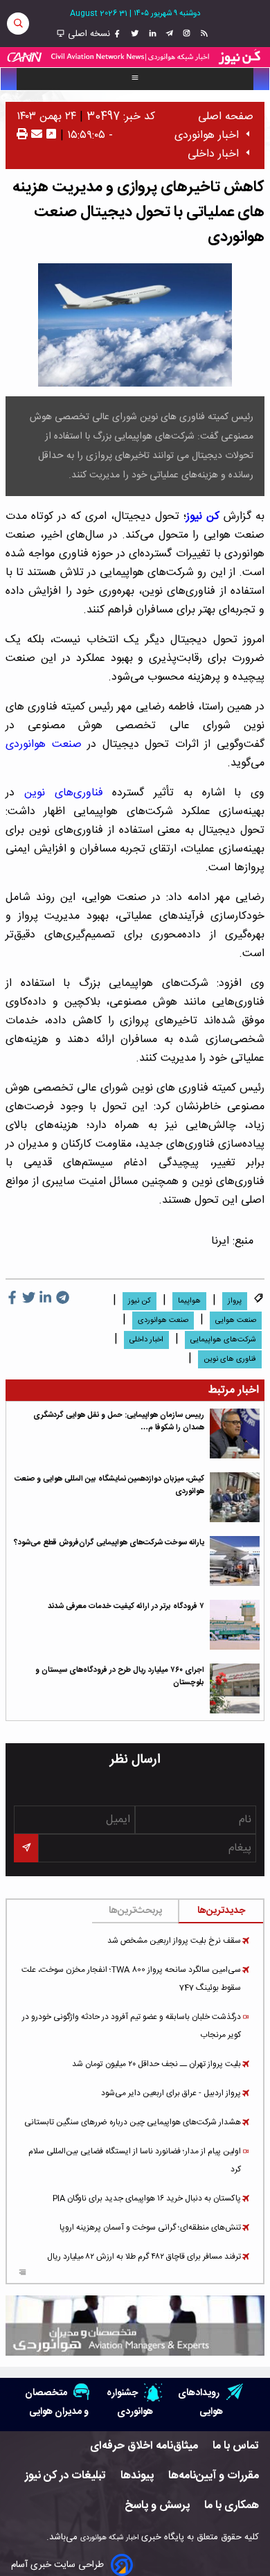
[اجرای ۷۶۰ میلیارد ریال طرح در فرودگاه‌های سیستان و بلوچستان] (235, 1688)
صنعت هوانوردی (44, 744)
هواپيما (189, 1301)
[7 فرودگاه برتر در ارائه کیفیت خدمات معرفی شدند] (235, 1625)
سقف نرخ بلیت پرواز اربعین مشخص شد (174, 1941)
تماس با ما (236, 2446)
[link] (202, 34)
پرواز (235, 1301)
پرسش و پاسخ (157, 2506)
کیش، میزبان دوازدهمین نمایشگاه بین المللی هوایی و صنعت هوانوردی (109, 1485)
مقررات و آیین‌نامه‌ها (214, 2476)
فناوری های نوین (230, 1359)
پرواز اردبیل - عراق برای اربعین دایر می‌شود (171, 2093)
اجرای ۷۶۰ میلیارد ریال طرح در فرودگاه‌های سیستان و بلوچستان (120, 1676)
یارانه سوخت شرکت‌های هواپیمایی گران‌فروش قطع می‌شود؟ (109, 1543)
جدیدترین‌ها (221, 1911)
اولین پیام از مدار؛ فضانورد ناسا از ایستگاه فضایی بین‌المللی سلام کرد (135, 2160)
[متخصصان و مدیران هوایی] (135, 2325)
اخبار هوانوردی (207, 135)
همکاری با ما (232, 2506)
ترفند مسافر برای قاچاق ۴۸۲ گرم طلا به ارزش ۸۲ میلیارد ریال (144, 2257)
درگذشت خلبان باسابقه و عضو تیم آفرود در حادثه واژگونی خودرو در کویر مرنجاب (132, 2026)
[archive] (22, 2273)
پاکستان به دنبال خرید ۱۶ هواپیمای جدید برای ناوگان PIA (147, 2198)
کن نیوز (203, 517)
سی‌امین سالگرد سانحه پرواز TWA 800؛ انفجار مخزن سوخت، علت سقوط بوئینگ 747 (131, 1979)
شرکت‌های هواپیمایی (223, 1340)
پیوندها (137, 2476)
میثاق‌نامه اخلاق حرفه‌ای (144, 2446)
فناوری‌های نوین (64, 793)
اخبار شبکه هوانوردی (109, 2538)
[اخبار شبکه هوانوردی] (135, 57)
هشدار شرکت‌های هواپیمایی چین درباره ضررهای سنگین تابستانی (133, 2122)
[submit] (26, 1848)
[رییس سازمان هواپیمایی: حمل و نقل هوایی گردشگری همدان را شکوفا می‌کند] (235, 1433)
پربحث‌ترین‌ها (135, 1911)
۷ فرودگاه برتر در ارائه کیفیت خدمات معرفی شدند (126, 1606)
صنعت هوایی (236, 1321)
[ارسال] (35, 135)
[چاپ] (22, 135)
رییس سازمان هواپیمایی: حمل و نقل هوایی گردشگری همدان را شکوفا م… (119, 1421)
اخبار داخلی (213, 154)
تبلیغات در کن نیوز (65, 2476)
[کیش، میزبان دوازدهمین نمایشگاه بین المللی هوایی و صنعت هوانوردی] (235, 1497)
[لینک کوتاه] (51, 135)
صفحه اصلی (226, 117)
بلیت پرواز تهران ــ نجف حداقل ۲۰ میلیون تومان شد (156, 2064)
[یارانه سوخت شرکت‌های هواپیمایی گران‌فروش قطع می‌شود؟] (235, 1561)
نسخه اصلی (88, 34)
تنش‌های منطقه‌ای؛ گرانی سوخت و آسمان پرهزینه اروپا (150, 2227)
